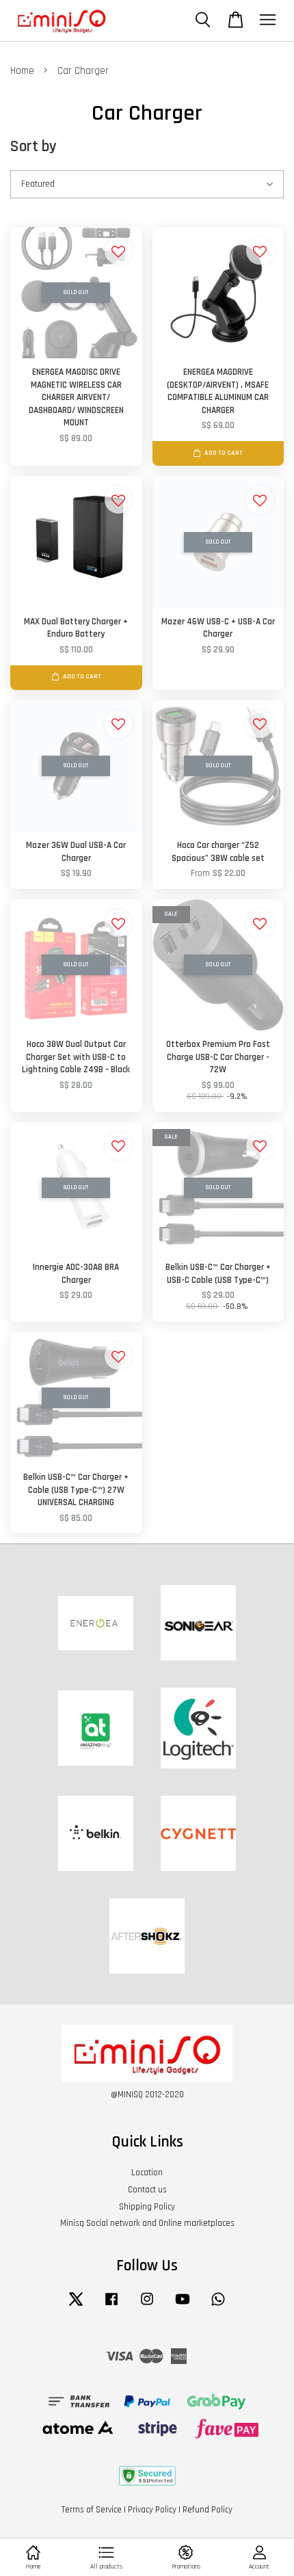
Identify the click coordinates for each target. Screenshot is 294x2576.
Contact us (147, 2190)
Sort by (34, 147)
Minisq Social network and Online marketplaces (147, 2223)
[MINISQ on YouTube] (183, 2306)
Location (147, 2173)
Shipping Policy (147, 2207)
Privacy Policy (152, 2510)
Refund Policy (208, 2510)
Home (22, 71)
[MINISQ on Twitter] (76, 2306)
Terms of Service (92, 2510)
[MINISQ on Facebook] (111, 2306)
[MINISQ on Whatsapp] (218, 2306)
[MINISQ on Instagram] (147, 2306)
